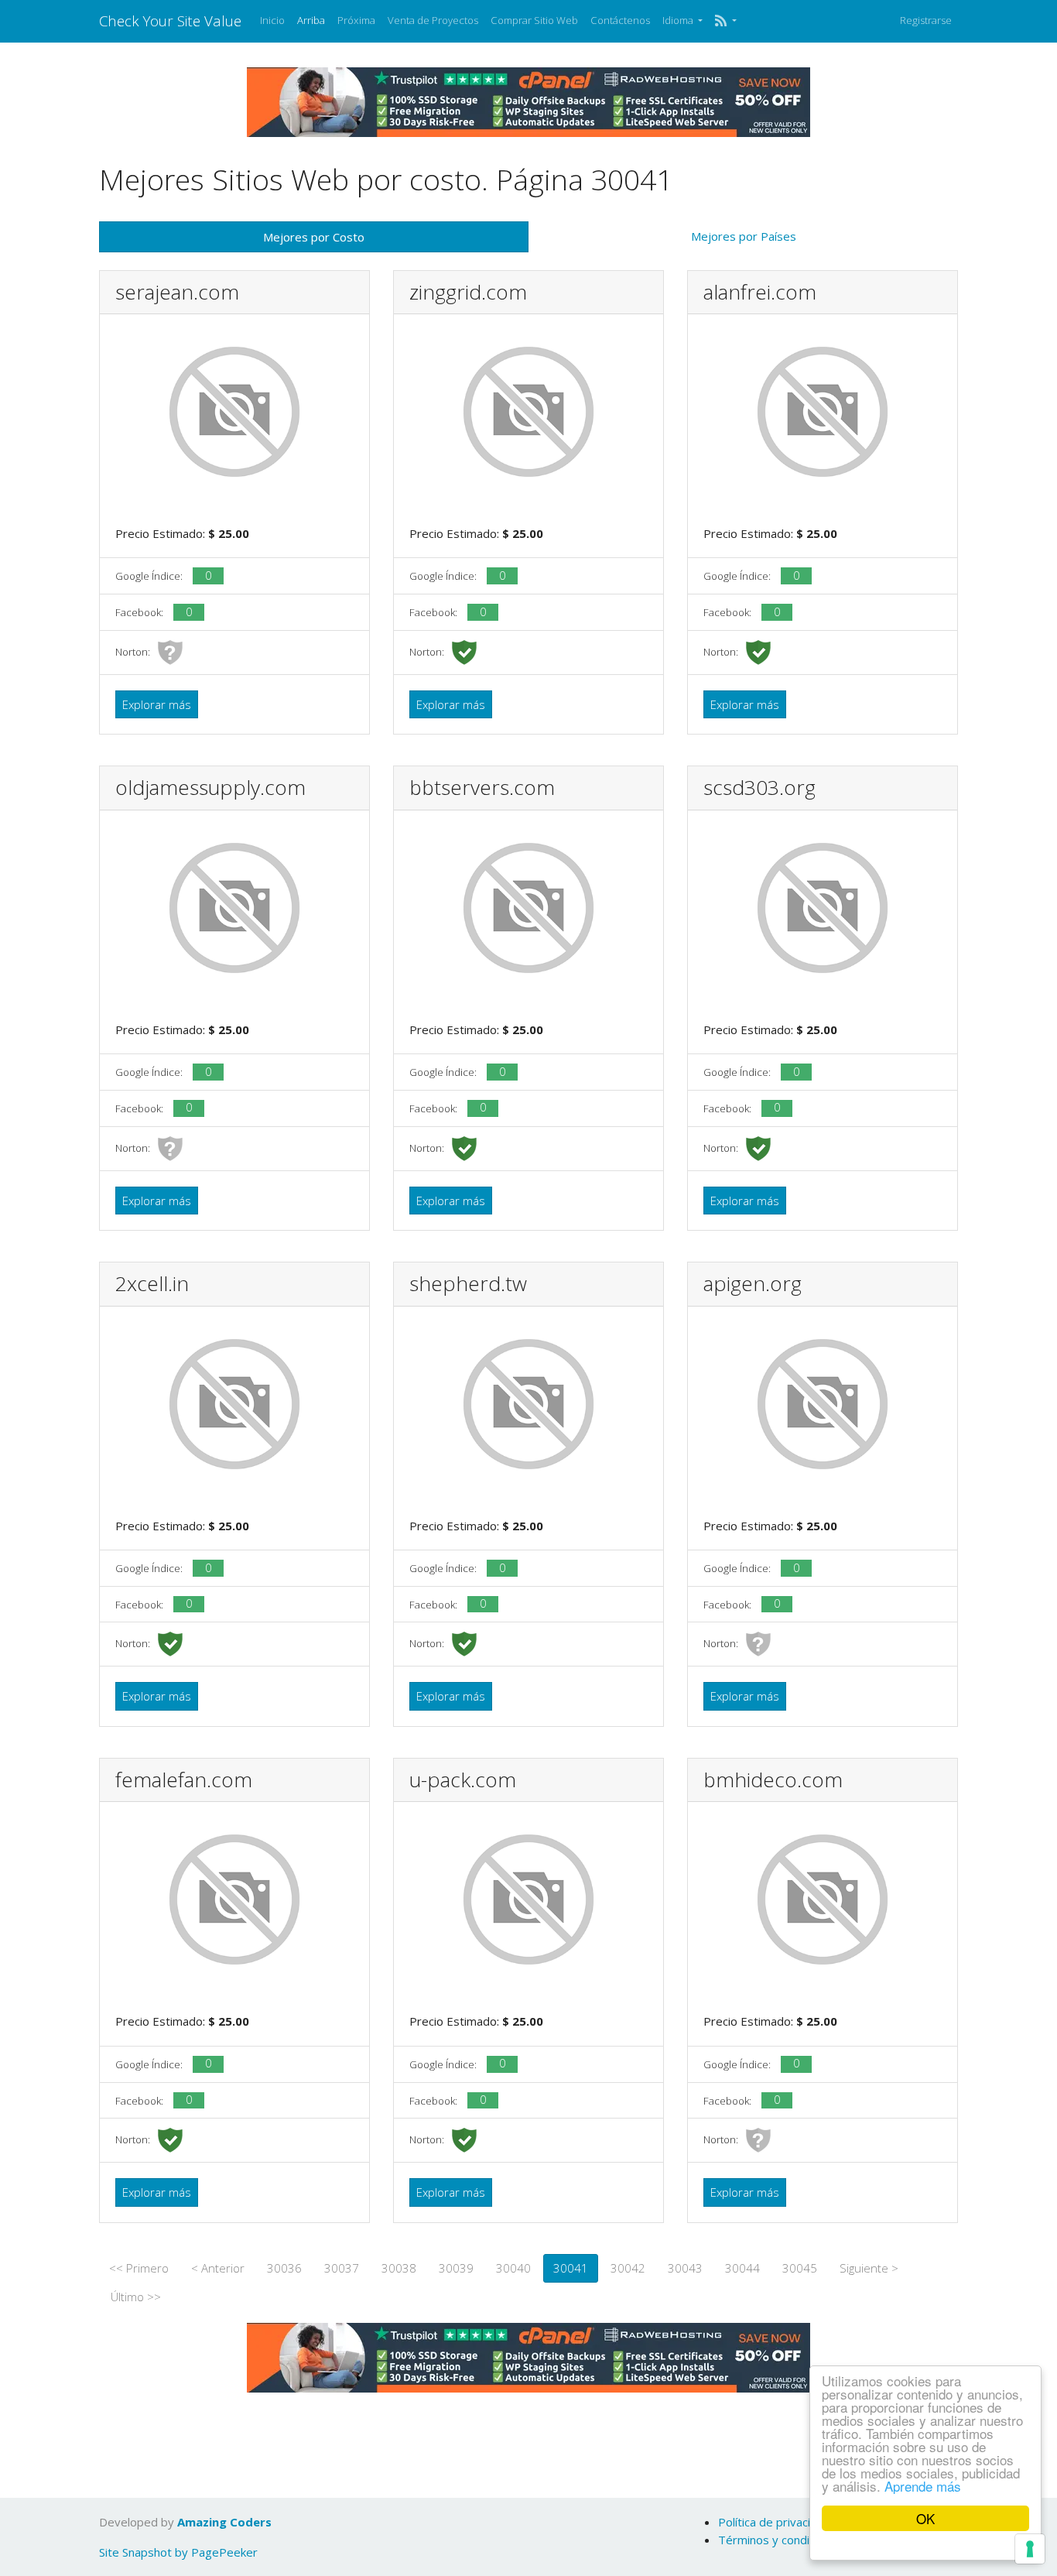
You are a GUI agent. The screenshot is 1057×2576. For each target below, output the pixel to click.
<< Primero (139, 2268)
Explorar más (157, 704)
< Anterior (218, 2268)
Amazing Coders (224, 2522)
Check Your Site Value (170, 21)
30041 (571, 2268)
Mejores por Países (744, 236)
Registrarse (926, 20)
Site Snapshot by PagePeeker (178, 2552)
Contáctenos (620, 20)
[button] (725, 21)
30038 (399, 2268)
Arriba (311, 20)
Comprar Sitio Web (534, 20)
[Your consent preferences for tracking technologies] (1030, 2549)
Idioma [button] (679, 20)
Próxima (356, 20)
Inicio (272, 20)
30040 (513, 2268)
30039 (456, 2268)
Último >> (136, 2297)
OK (925, 2518)
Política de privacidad (774, 2522)
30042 (628, 2268)
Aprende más (923, 2486)
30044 (742, 2268)
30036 (284, 2268)
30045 (800, 2268)
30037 (342, 2268)
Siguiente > (869, 2268)
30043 (685, 2268)
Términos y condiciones (781, 2540)
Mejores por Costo (314, 237)
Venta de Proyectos (433, 20)
